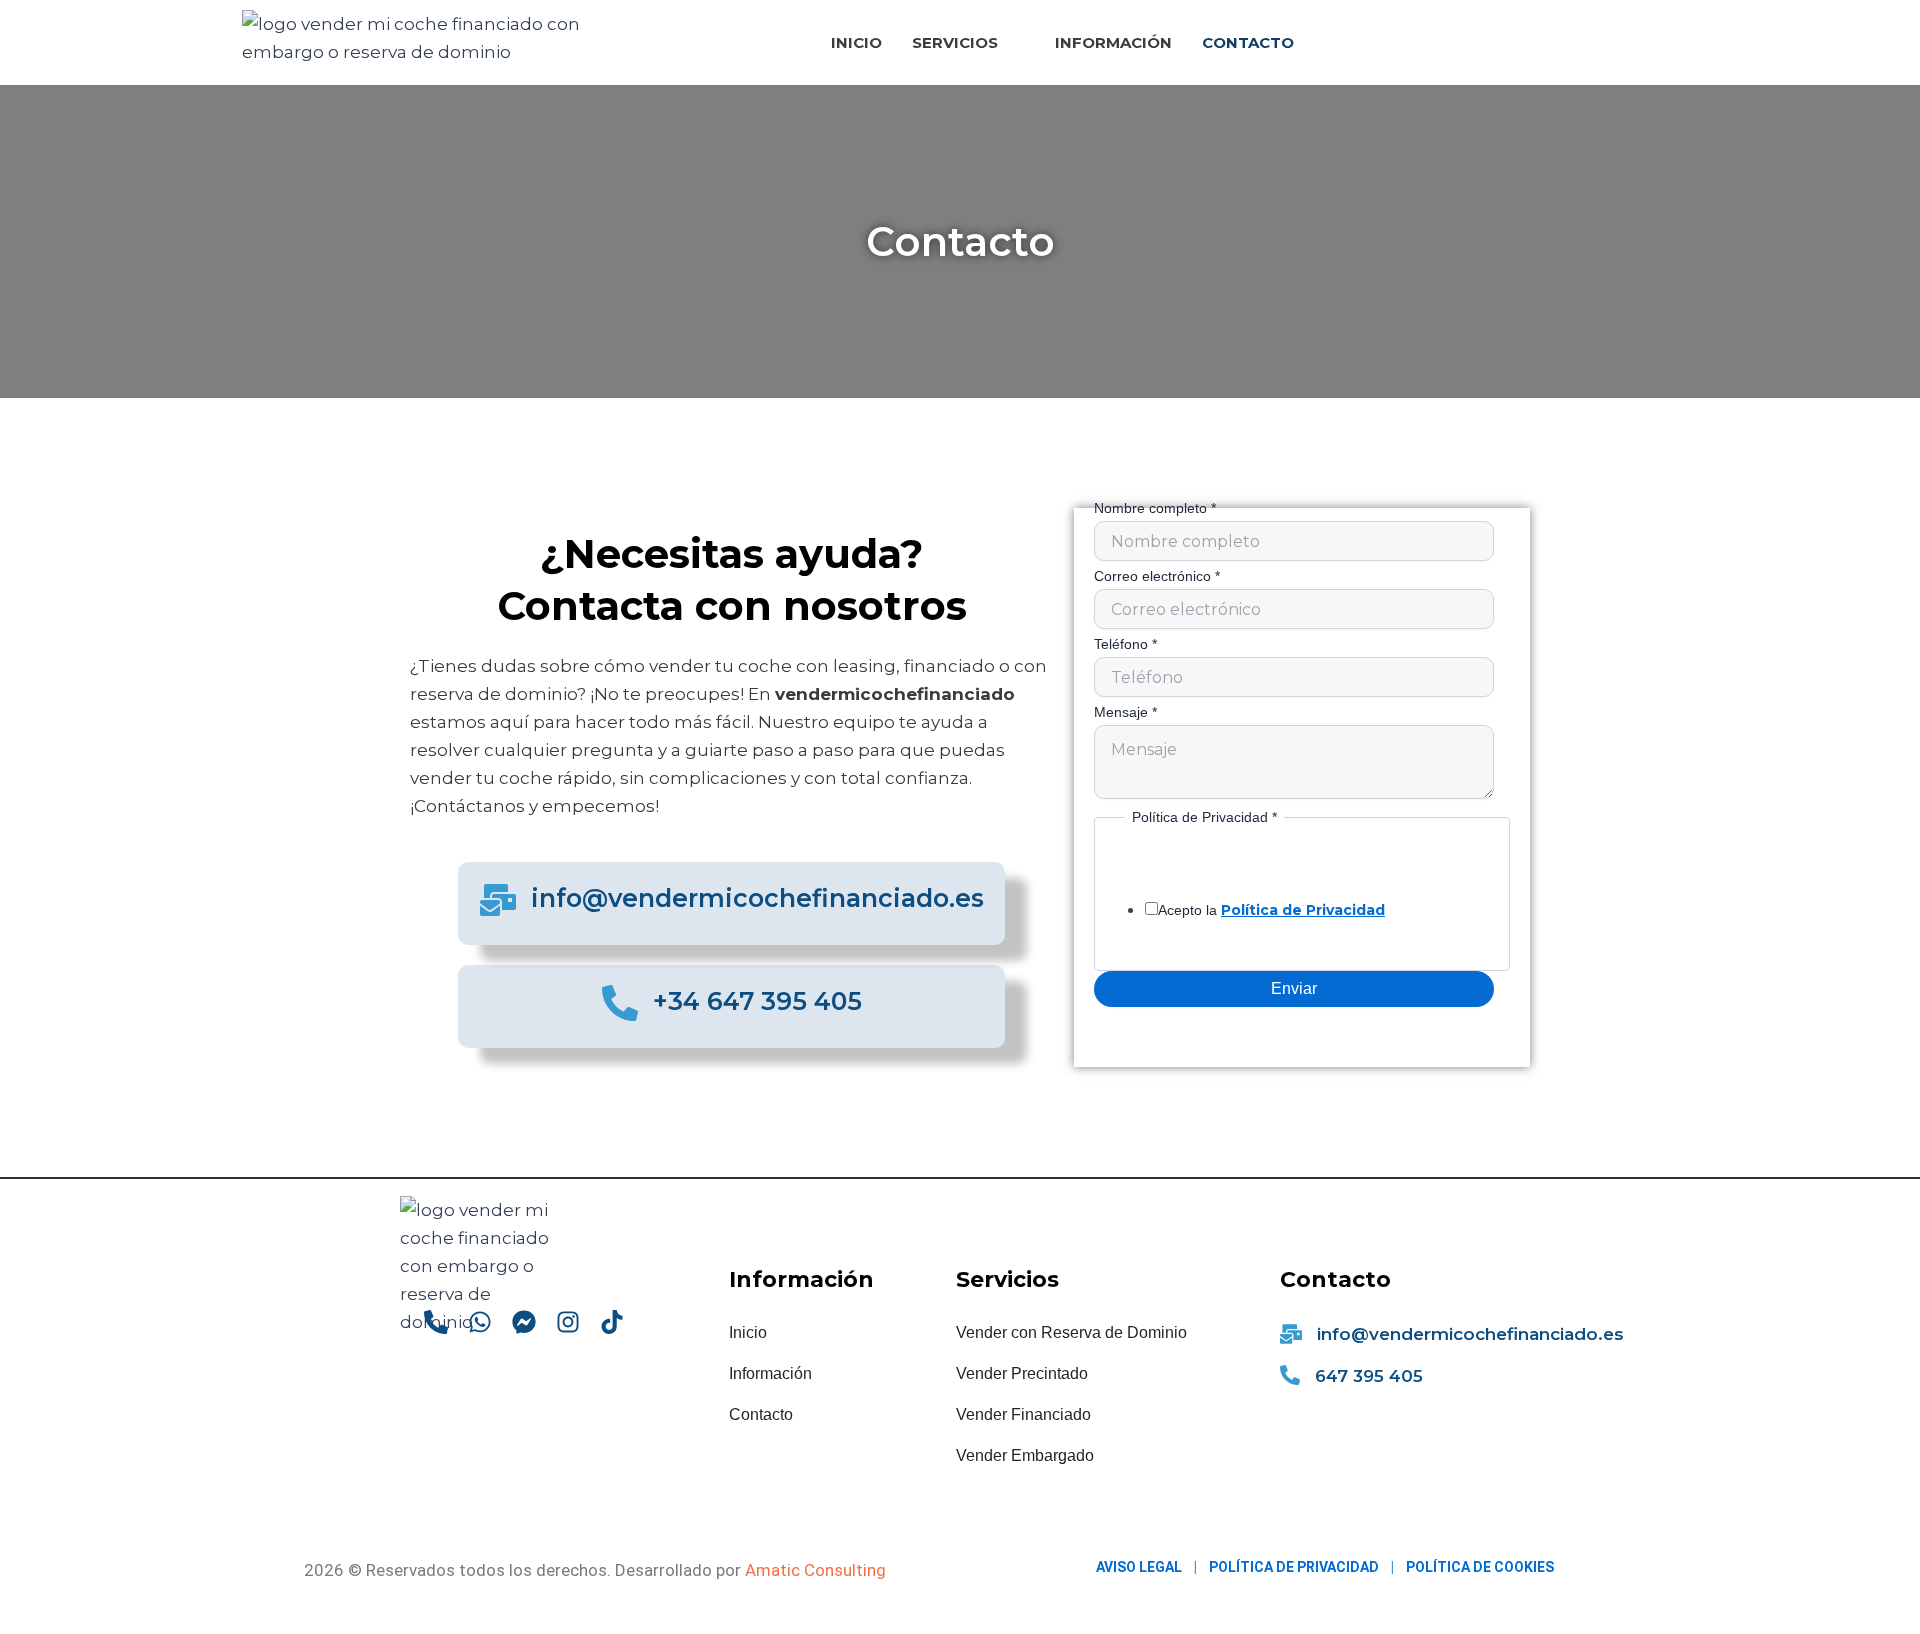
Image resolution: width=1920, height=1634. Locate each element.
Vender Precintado (1022, 1373)
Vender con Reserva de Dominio (1071, 1332)
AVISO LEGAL (1139, 1567)
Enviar (1294, 988)
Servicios (955, 42)
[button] (969, 42)
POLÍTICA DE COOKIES (1480, 1567)
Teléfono (1125, 644)
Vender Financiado (1023, 1414)
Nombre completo (1155, 508)
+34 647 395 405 (757, 1001)
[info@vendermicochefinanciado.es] (498, 900)
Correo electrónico (1157, 576)
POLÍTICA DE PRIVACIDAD (1294, 1567)
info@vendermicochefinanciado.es (757, 898)
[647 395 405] (1290, 1375)
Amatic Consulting (815, 1570)
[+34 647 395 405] (620, 1003)
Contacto (1248, 42)
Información (1113, 42)
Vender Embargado (1025, 1455)
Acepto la (1271, 910)
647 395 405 (1369, 1376)
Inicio (856, 42)
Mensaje (1125, 712)
